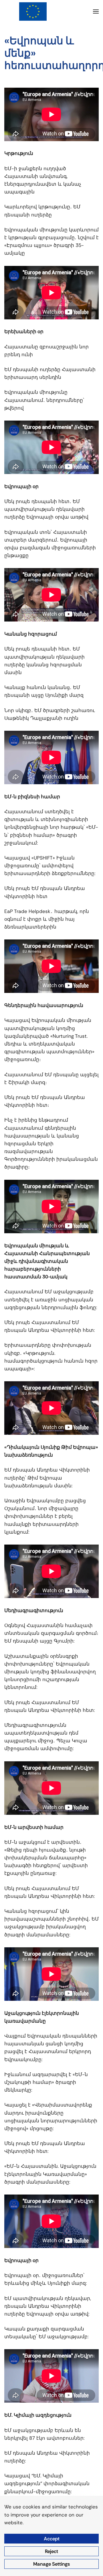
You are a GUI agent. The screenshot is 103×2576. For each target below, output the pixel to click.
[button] (96, 11)
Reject (51, 2551)
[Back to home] (33, 11)
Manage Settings (51, 2564)
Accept (52, 2539)
